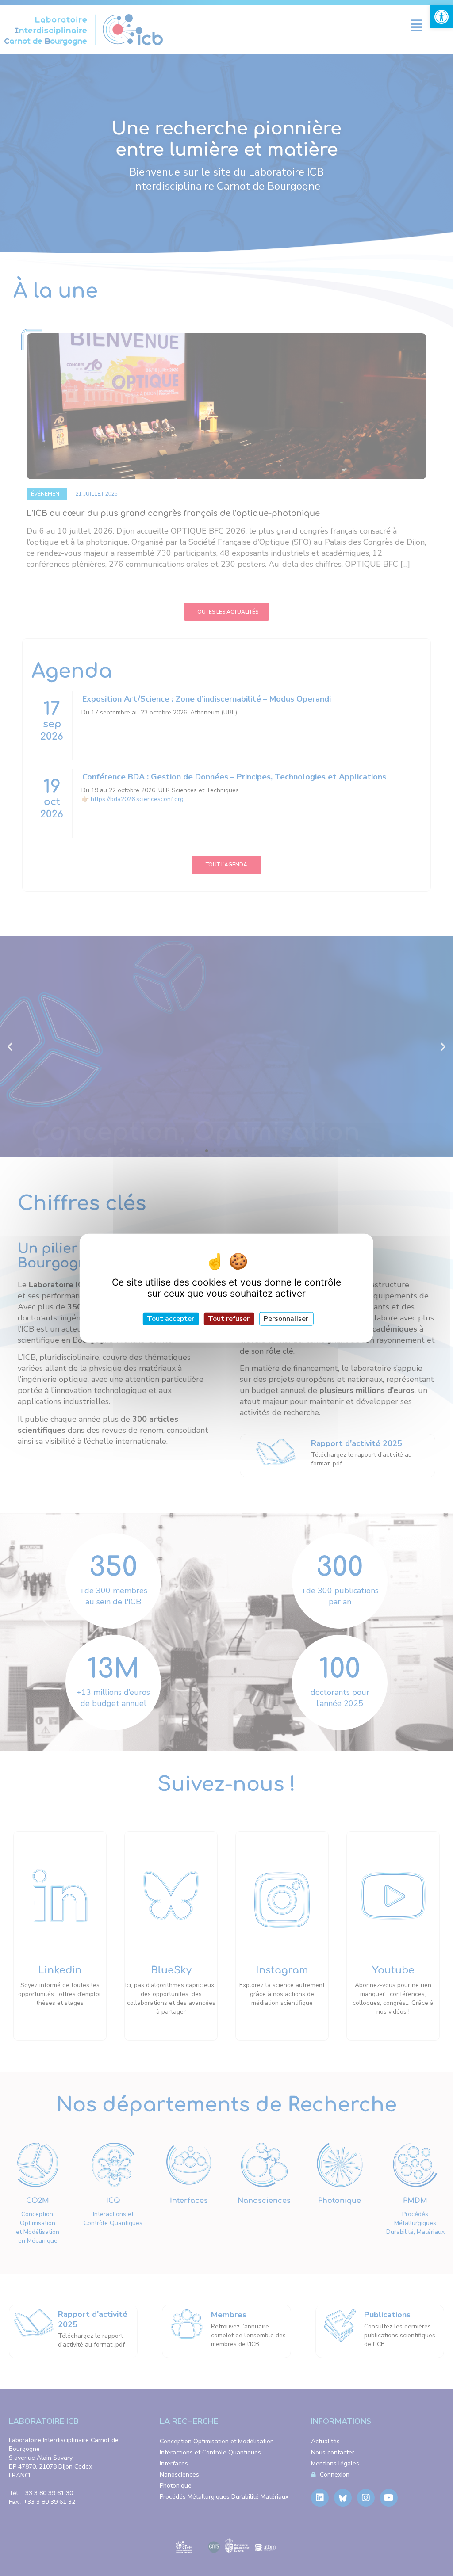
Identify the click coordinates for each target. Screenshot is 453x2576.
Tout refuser (229, 1319)
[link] (441, 17)
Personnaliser (286, 1319)
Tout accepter (171, 1319)
